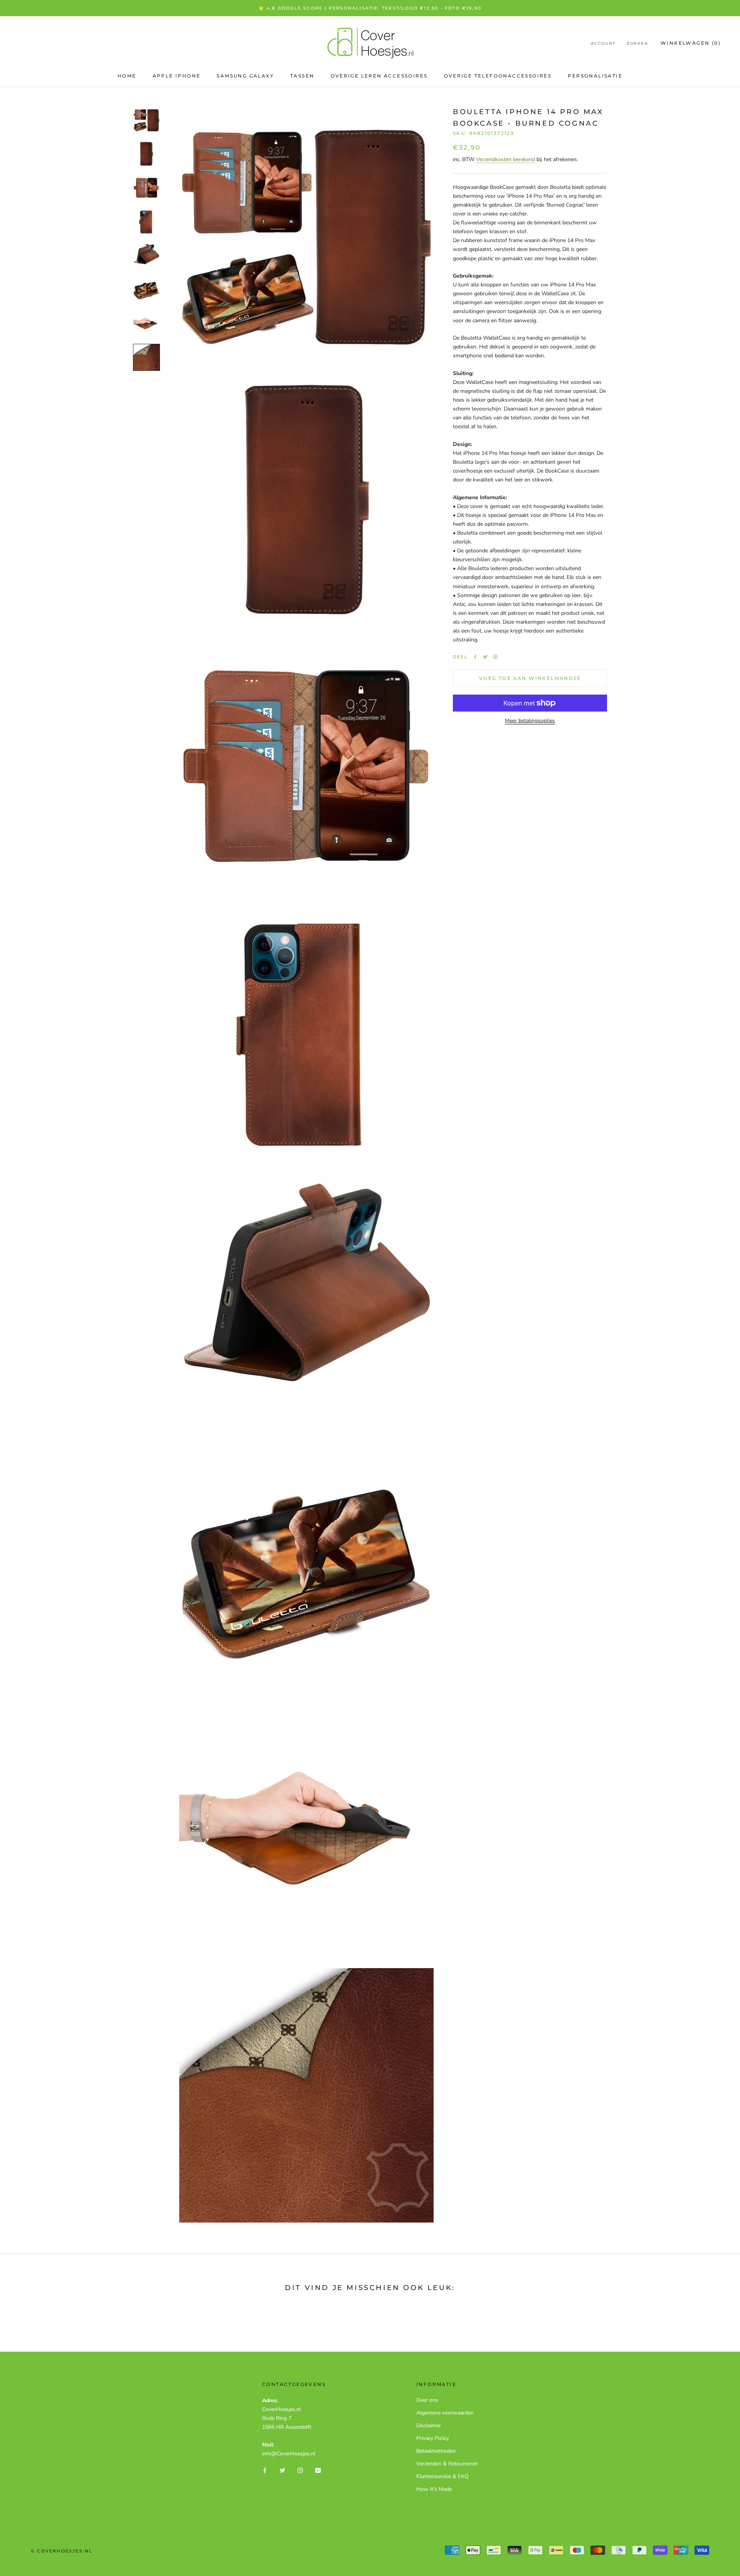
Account (603, 43)
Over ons (427, 2400)
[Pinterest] (495, 657)
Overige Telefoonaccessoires (498, 76)
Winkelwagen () (691, 43)
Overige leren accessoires (379, 76)
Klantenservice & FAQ (442, 2476)
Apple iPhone (177, 76)
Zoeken (637, 43)
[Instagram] (300, 2470)
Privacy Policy (433, 2438)
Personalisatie (595, 76)
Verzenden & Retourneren (447, 2464)
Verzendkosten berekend (505, 159)
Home (127, 76)
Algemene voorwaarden (445, 2413)
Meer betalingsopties (530, 721)
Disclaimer (429, 2425)
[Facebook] (475, 657)
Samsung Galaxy (245, 76)
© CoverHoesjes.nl (62, 2551)
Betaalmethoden (436, 2451)
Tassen (302, 76)
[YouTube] (318, 2470)
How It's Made (434, 2489)
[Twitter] (485, 657)
